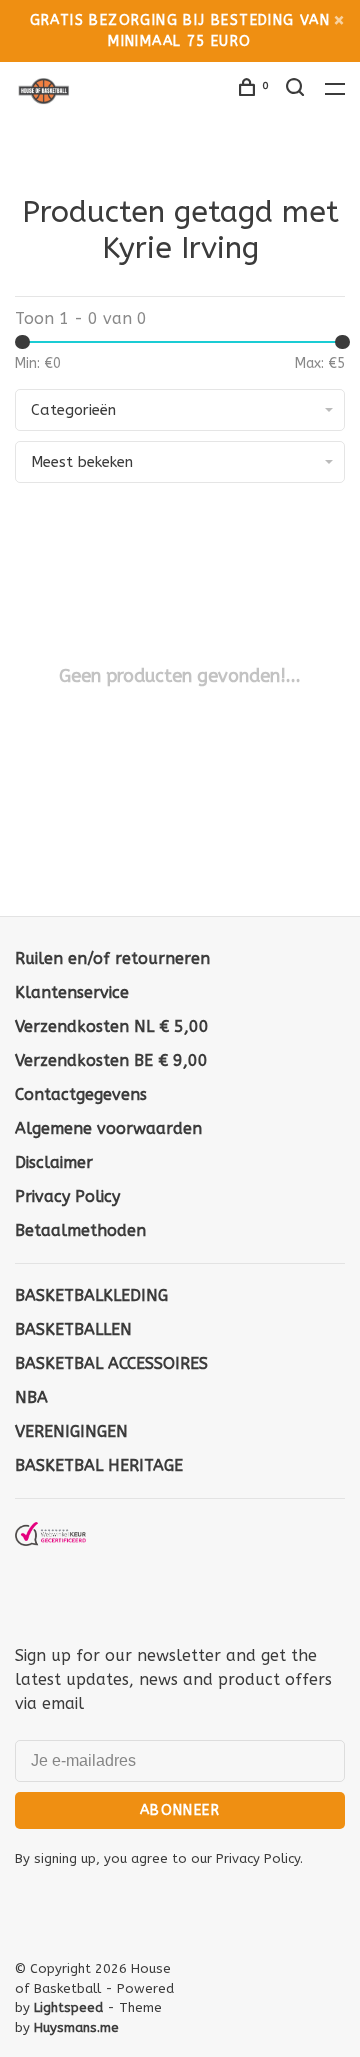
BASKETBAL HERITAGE (99, 1465)
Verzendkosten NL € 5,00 (112, 1026)
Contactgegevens (81, 1094)
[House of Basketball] (50, 1569)
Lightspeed (68, 2007)
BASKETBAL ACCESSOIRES (111, 1363)
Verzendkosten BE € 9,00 (111, 1060)
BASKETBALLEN (73, 1329)
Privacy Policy (67, 1196)
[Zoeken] (298, 90)
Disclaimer (54, 1162)
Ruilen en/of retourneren (112, 958)
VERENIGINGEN (71, 1431)
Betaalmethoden (80, 1230)
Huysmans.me (76, 2027)
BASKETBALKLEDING (91, 1295)
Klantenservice (72, 992)
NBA (31, 1397)
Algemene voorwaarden (108, 1128)
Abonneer (180, 1810)
